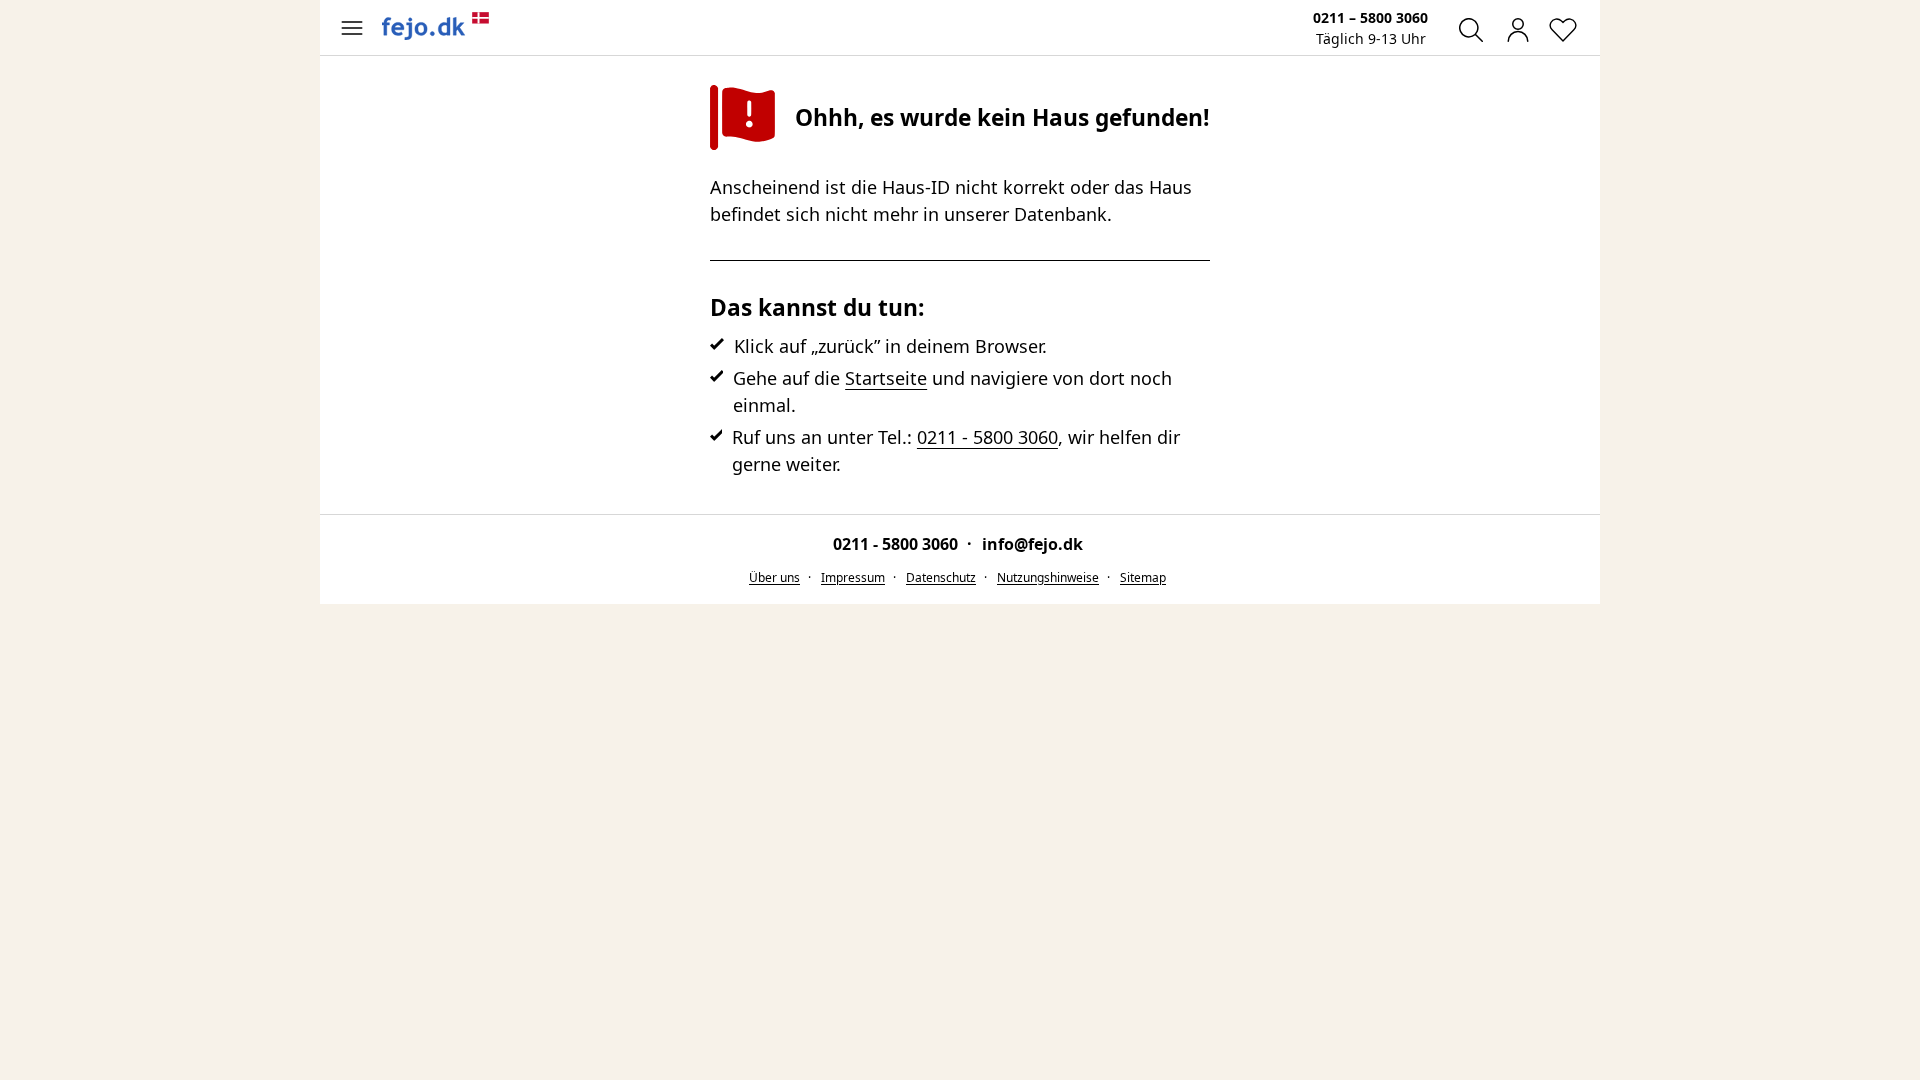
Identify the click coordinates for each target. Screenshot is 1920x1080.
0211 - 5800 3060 (987, 437)
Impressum (853, 577)
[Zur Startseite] (436, 26)
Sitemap (1143, 577)
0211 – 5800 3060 (1370, 17)
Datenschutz (941, 577)
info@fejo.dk (1032, 544)
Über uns (774, 577)
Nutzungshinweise (1048, 577)
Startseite (886, 378)
